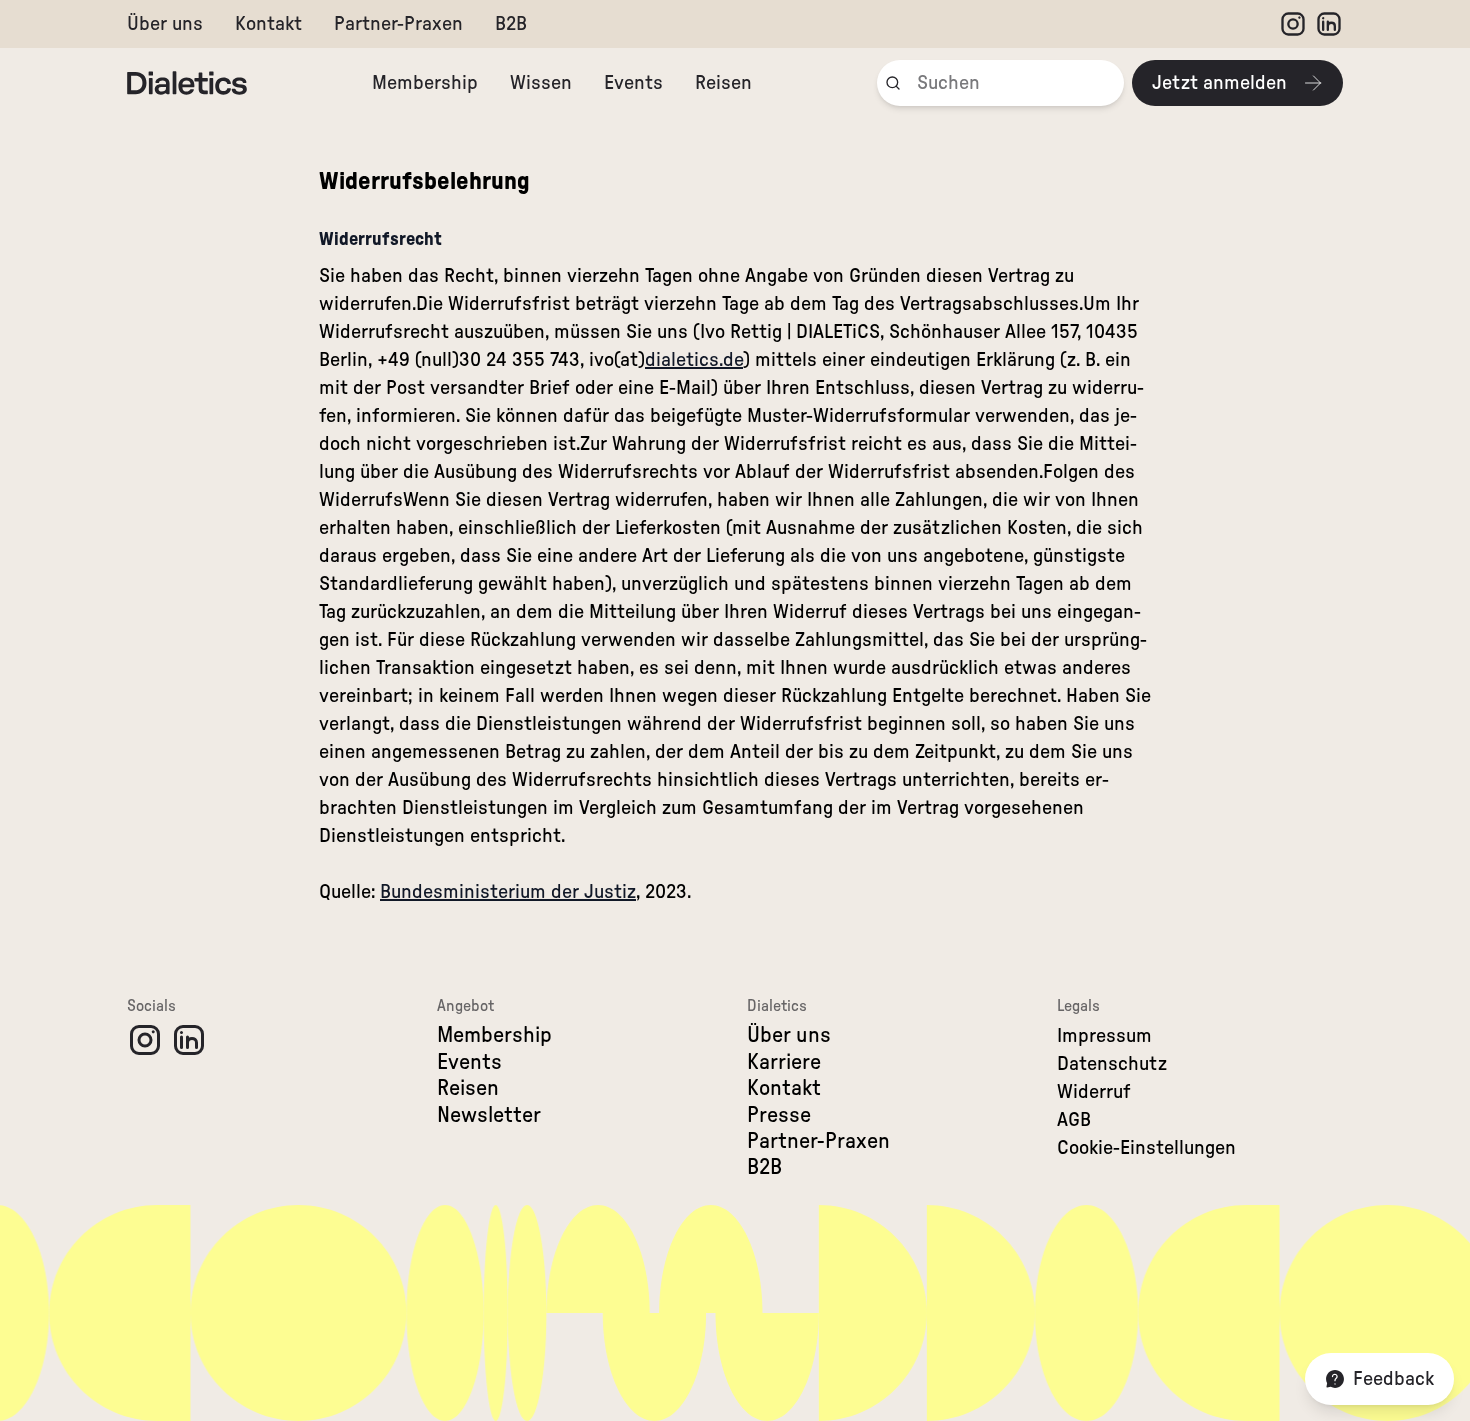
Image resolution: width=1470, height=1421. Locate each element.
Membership (425, 83)
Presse (779, 1115)
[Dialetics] (187, 83)
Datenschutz (1112, 1064)
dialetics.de (694, 360)
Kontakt (268, 24)
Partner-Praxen (398, 24)
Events (633, 83)
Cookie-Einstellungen (1146, 1148)
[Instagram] (1293, 24)
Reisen (723, 83)
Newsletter (489, 1115)
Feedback (1393, 1379)
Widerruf (1094, 1092)
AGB (1074, 1120)
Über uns (165, 24)
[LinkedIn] (1329, 24)
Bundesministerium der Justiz (508, 892)
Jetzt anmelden (1219, 83)
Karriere (784, 1062)
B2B (511, 24)
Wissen (541, 83)
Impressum (1104, 1036)
